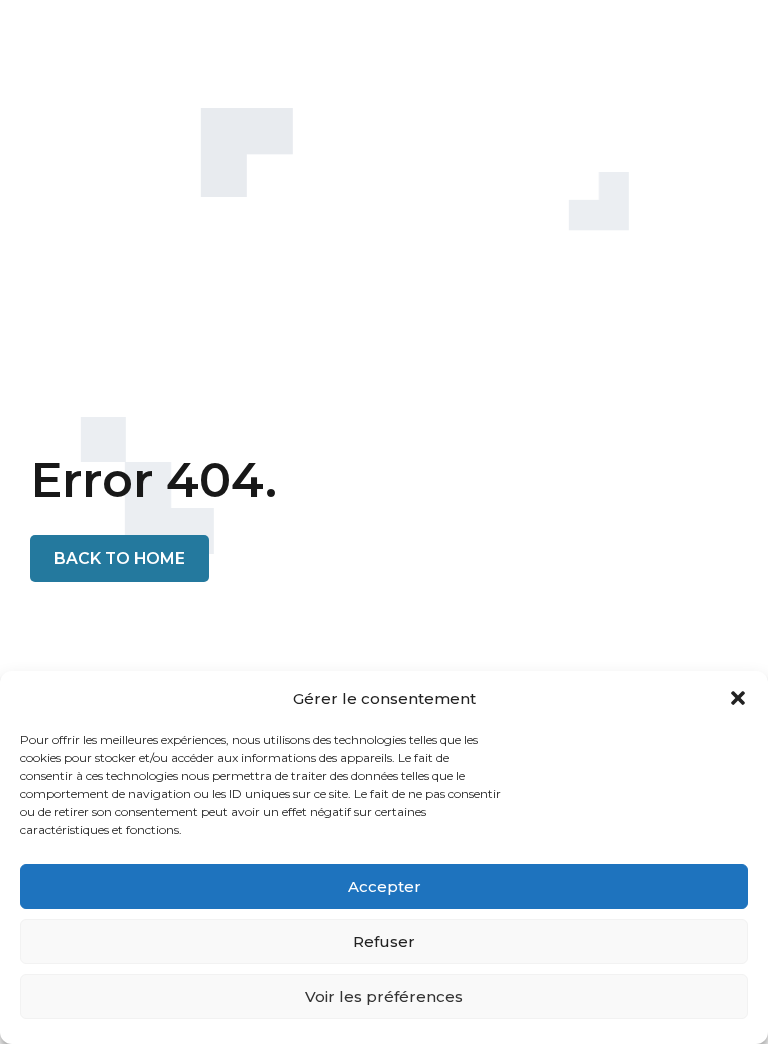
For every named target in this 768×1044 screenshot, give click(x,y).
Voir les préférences (384, 996)
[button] (738, 698)
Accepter (384, 886)
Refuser (384, 941)
